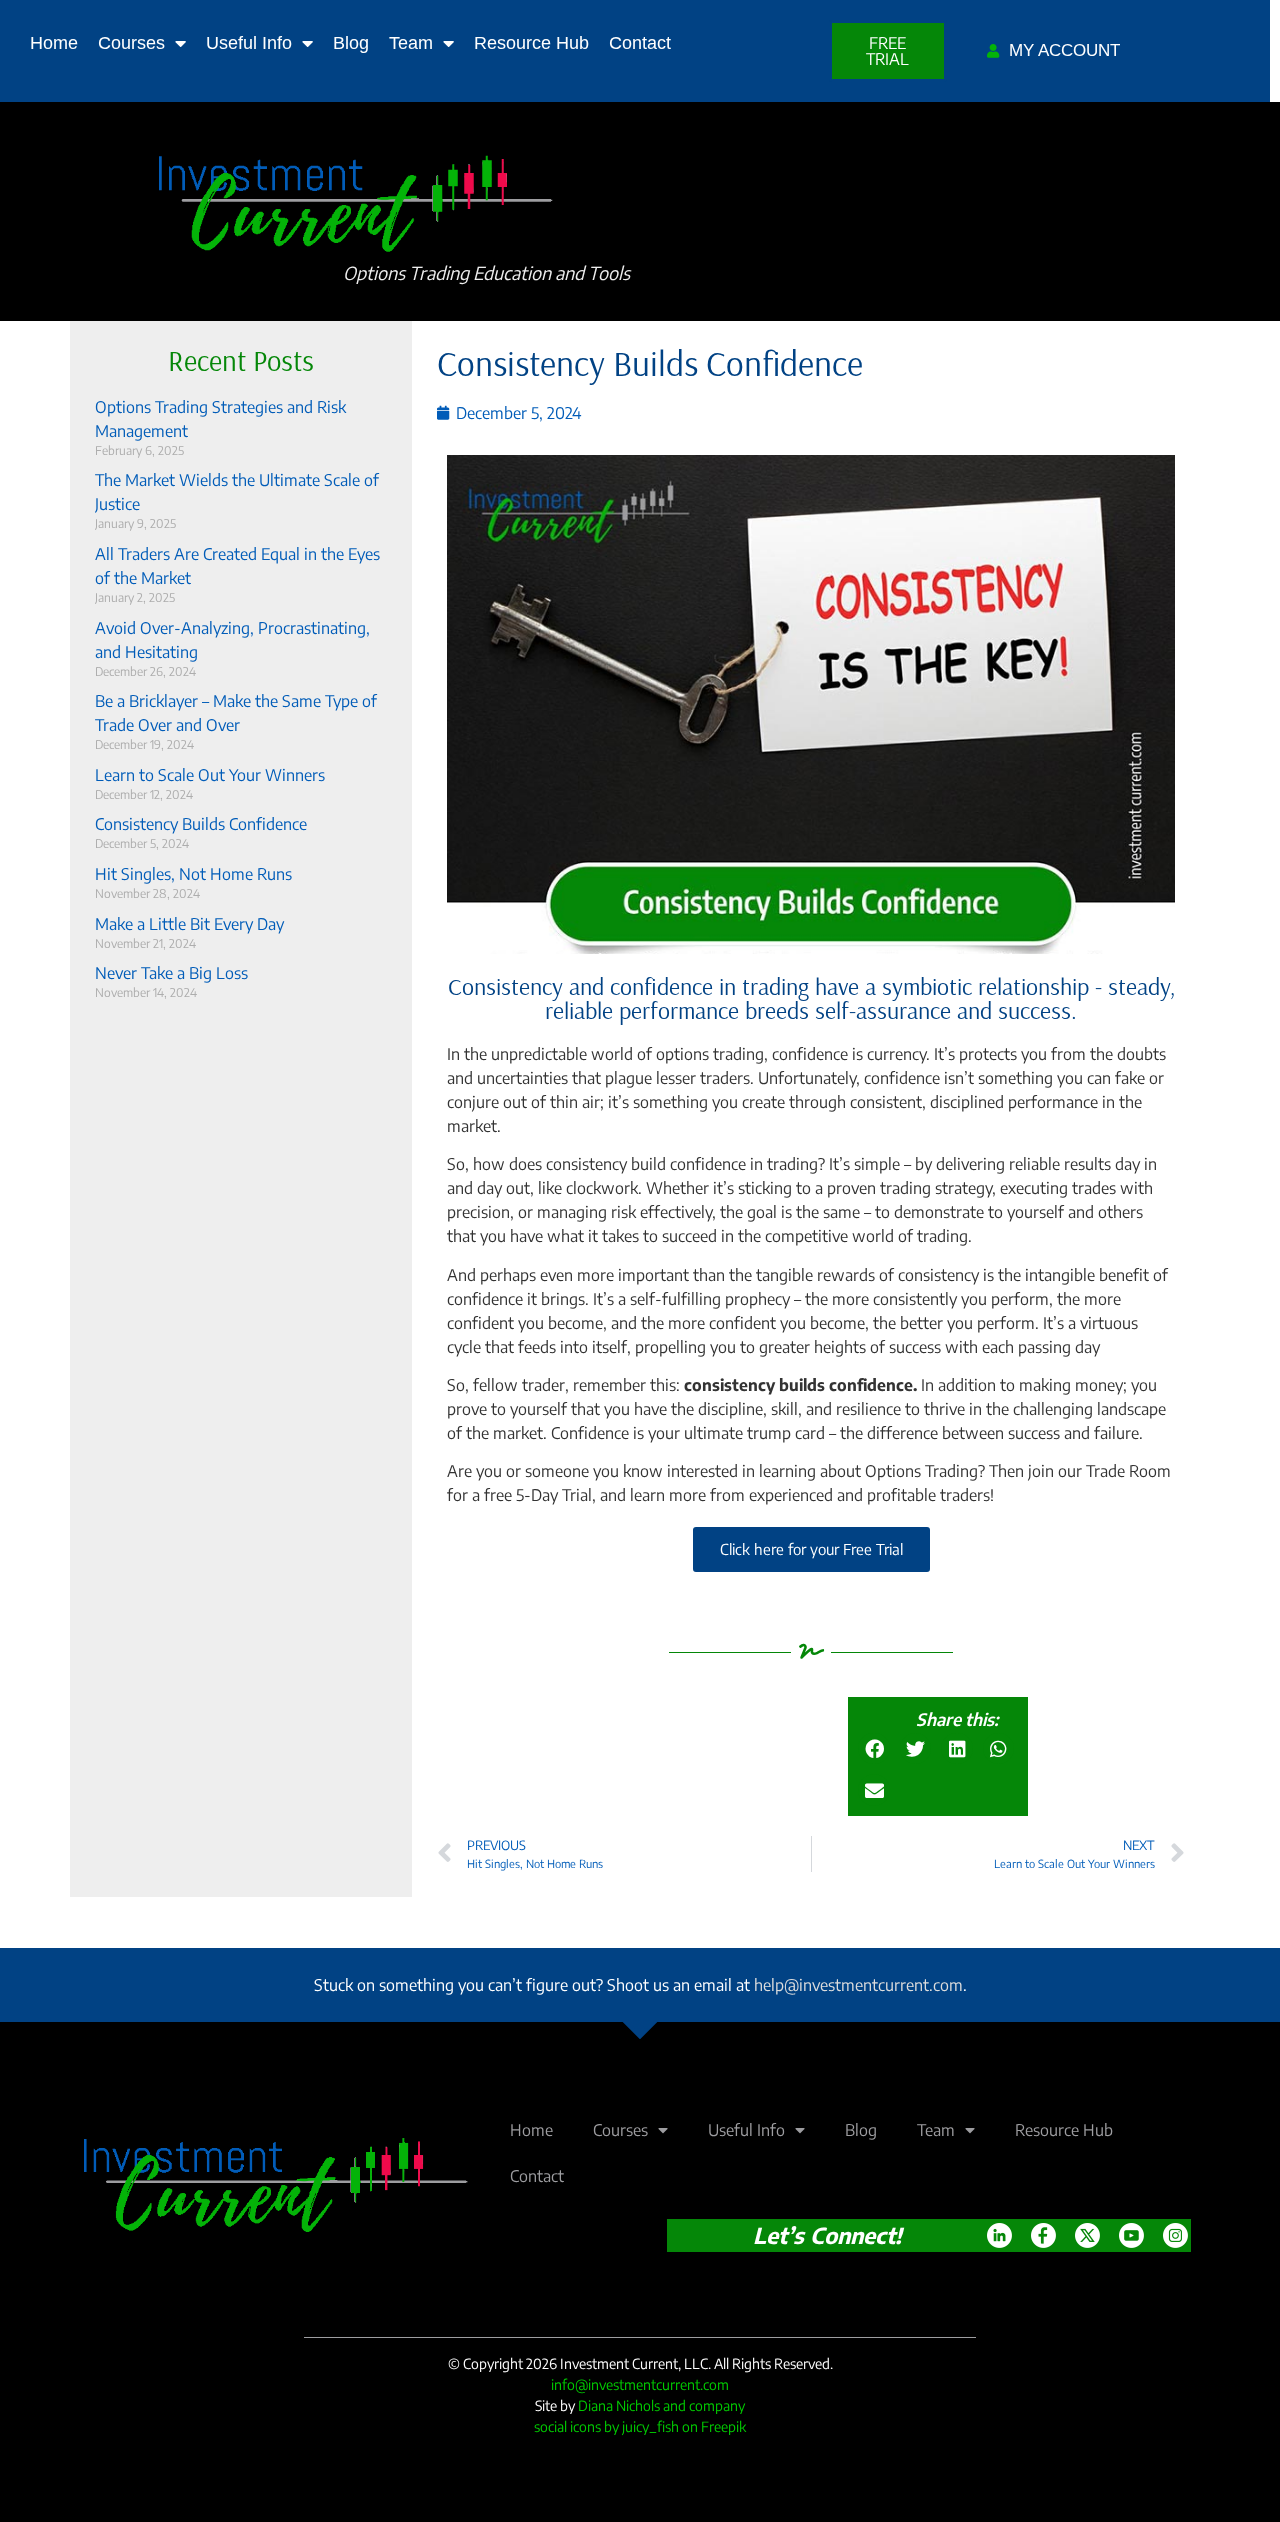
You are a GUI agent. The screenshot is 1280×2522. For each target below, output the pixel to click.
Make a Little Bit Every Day (189, 924)
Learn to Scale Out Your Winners (210, 775)
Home (54, 43)
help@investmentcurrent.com (858, 1985)
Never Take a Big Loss (171, 973)
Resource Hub (531, 43)
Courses (131, 43)
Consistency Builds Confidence (201, 824)
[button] (874, 1749)
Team (411, 43)
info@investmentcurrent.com (640, 2384)
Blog (351, 43)
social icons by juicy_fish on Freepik (640, 2426)
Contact (640, 43)
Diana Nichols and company (661, 2405)
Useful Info (249, 43)
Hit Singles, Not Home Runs (193, 874)
